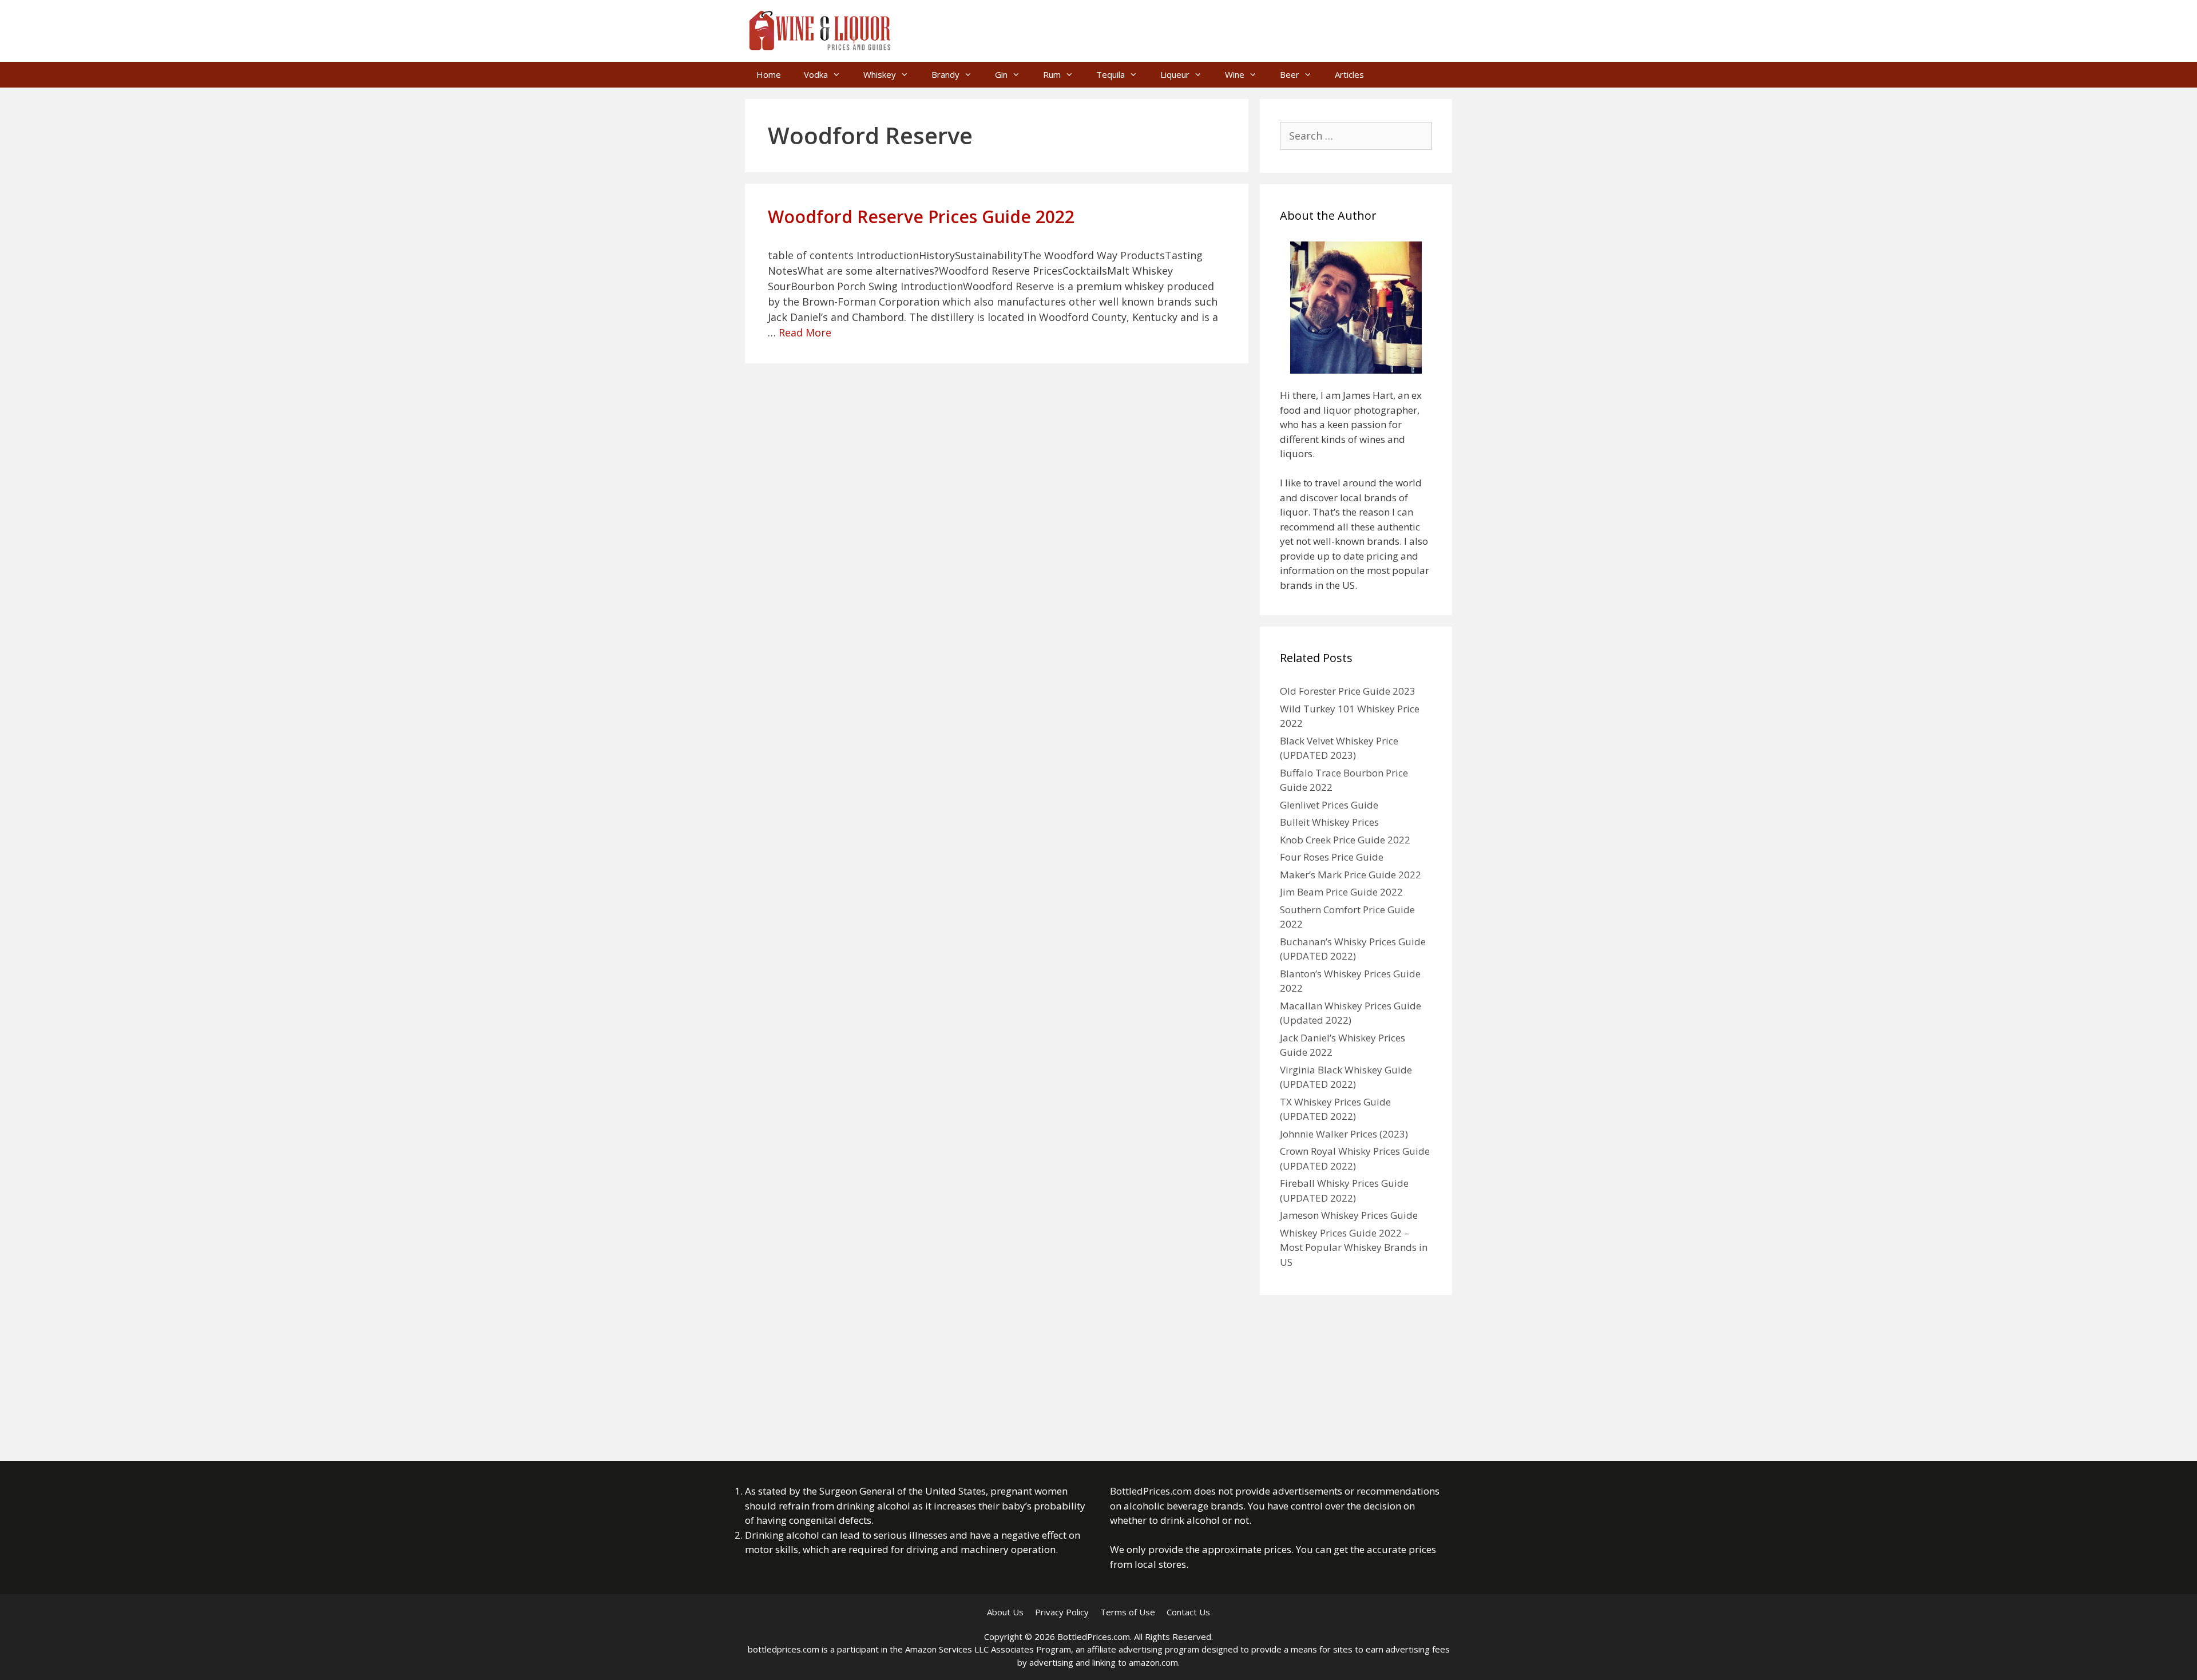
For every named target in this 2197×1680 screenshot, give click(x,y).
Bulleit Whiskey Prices (1329, 822)
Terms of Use (1128, 1612)
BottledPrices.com (1151, 1491)
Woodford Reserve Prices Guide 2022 (921, 217)
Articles (1349, 74)
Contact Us (1188, 1612)
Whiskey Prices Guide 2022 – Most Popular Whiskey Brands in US (1354, 1247)
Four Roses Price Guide (1332, 857)
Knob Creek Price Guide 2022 (1345, 840)
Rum (1052, 74)
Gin (1001, 74)
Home (769, 74)
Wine (1235, 74)
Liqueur (1175, 74)
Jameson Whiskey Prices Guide (1349, 1215)
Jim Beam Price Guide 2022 (1341, 892)
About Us (1005, 1612)
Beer (1290, 74)
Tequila (1111, 74)
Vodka (816, 74)
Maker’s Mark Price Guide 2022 (1351, 875)
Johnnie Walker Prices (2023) (1344, 1134)
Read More (805, 332)
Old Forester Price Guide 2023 (1348, 691)
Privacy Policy (1062, 1612)
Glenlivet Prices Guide (1329, 805)
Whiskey (880, 74)
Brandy (945, 74)
